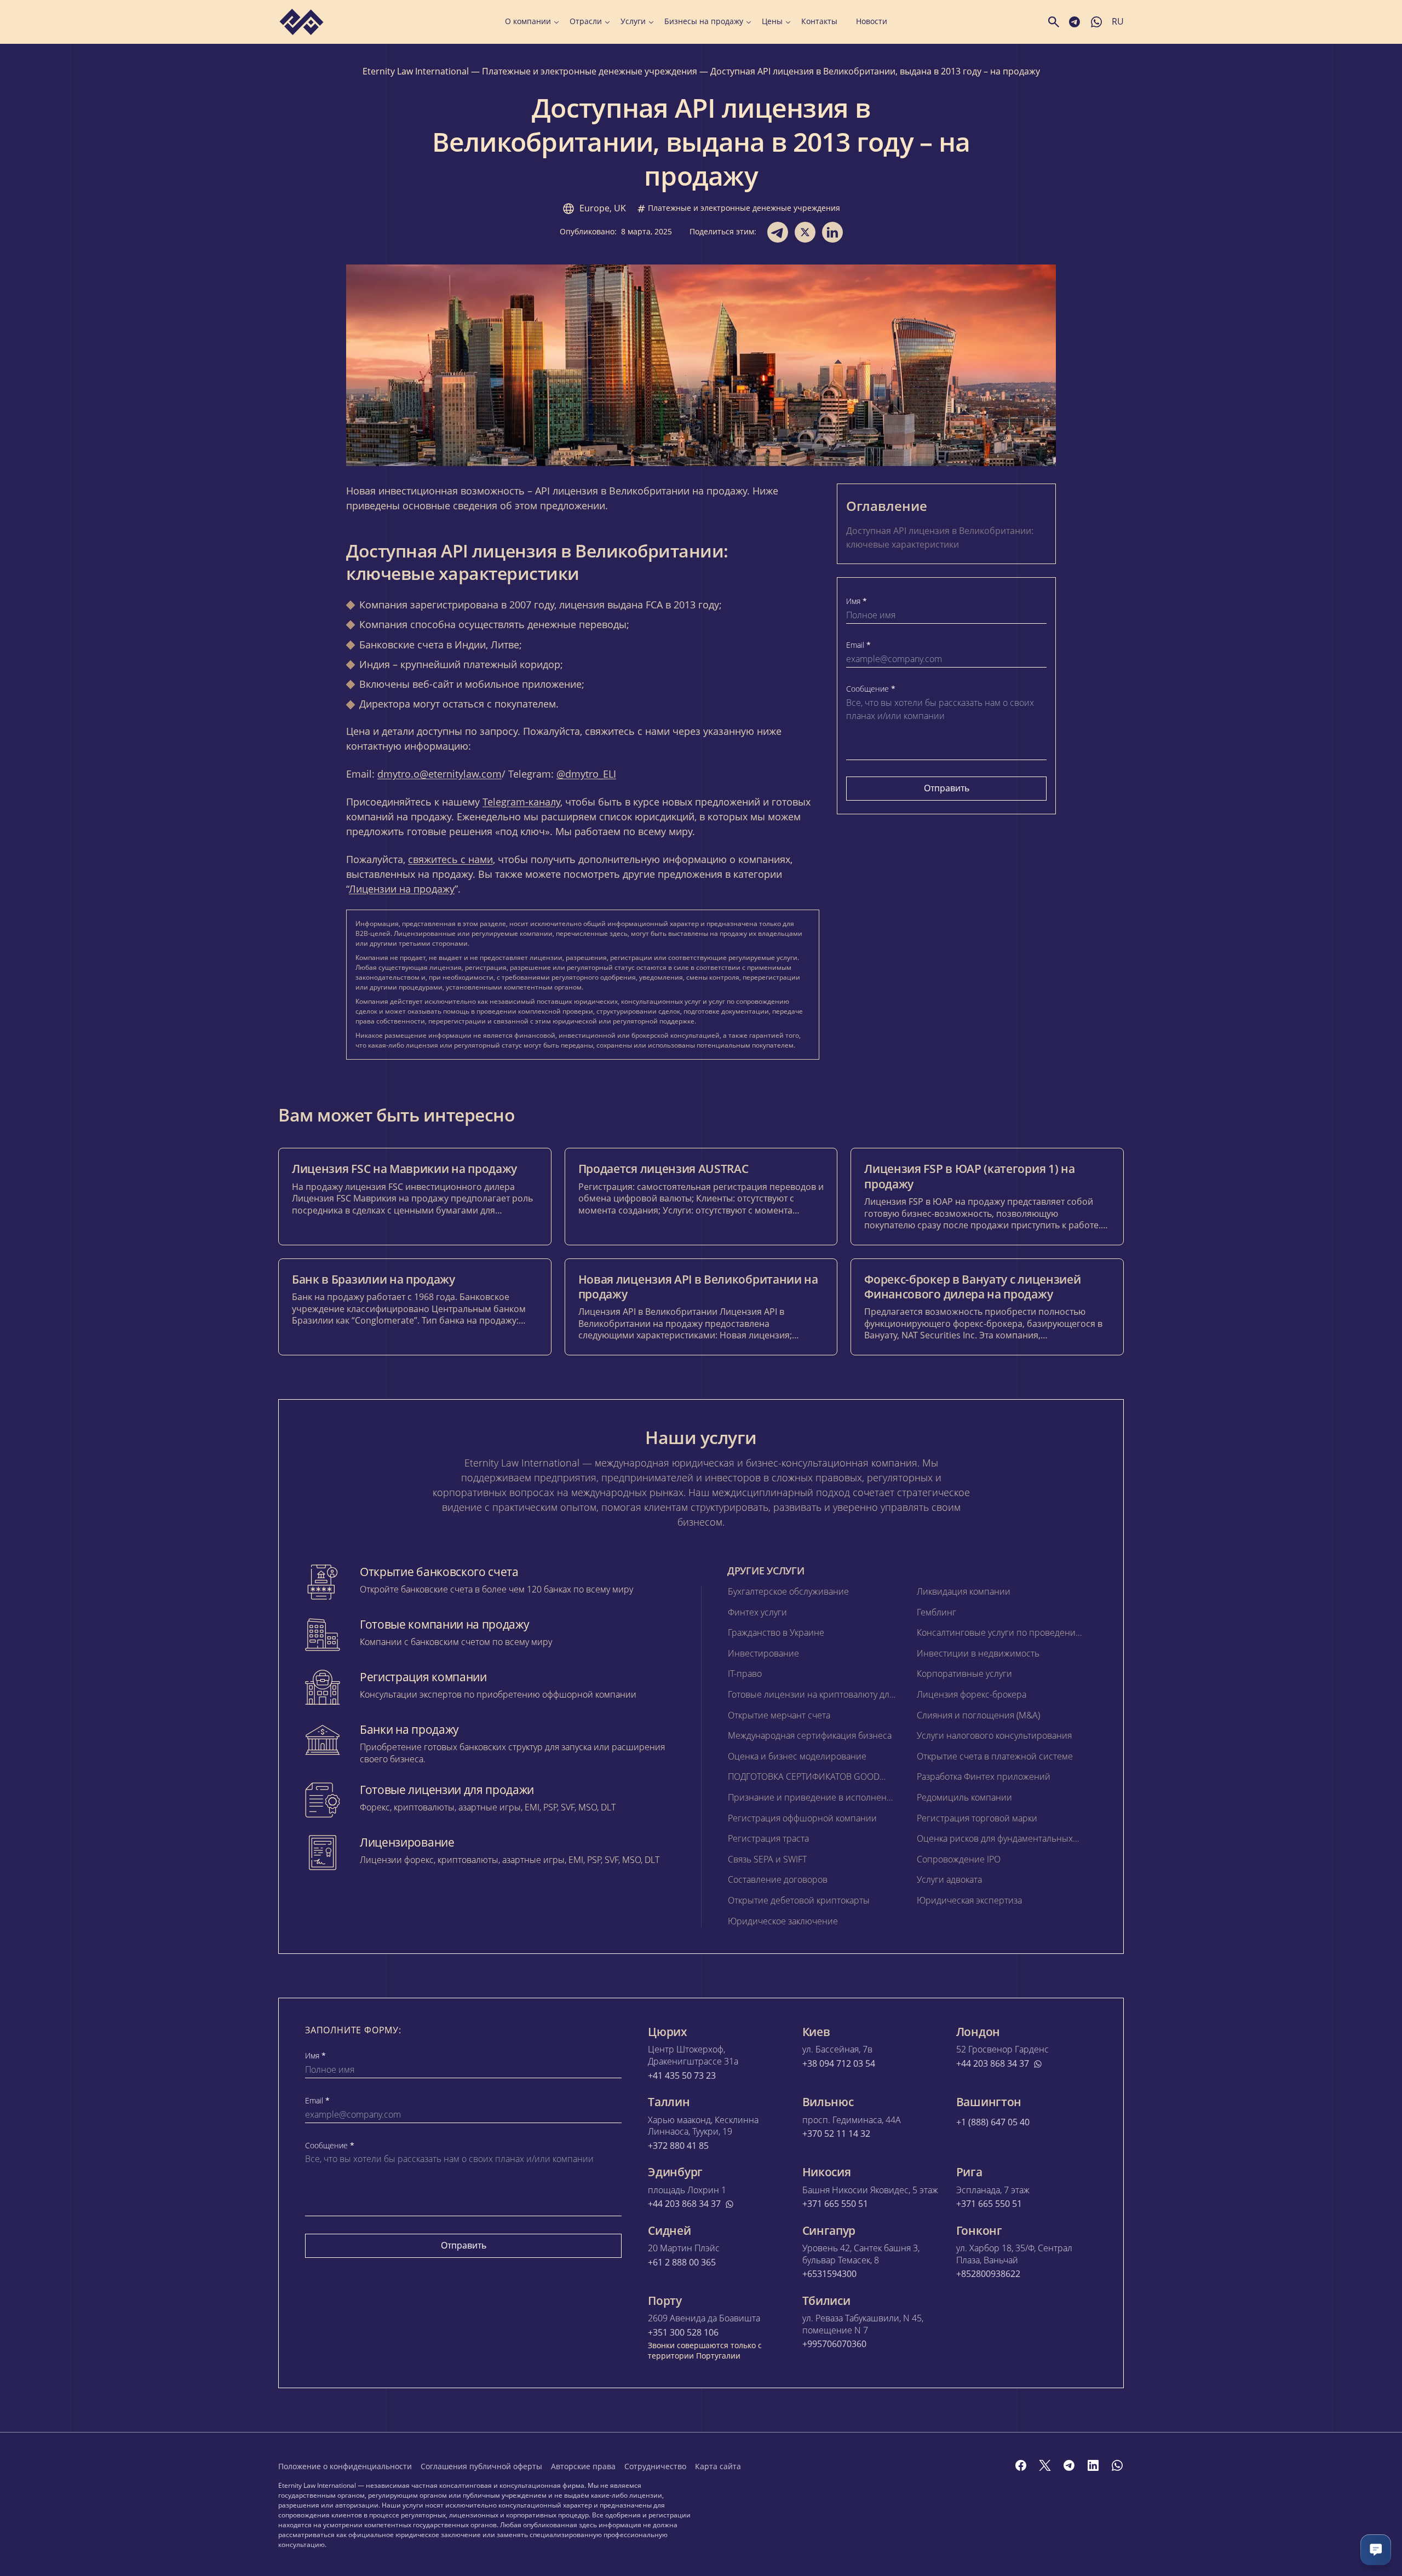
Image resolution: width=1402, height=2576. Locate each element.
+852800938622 (988, 2274)
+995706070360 (834, 2344)
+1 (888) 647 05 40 (993, 2122)
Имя (857, 601)
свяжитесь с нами (450, 859)
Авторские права (583, 2466)
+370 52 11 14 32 (836, 2134)
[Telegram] (1069, 2465)
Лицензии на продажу (402, 889)
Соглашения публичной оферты (481, 2466)
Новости (872, 21)
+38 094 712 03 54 (839, 2064)
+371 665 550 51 (835, 2204)
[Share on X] (805, 232)
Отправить (947, 788)
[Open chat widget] (1376, 2550)
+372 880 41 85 (678, 2146)
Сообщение (871, 689)
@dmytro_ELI (586, 774)
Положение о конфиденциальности (345, 2466)
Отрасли (586, 21)
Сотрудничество (655, 2466)
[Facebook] (1021, 2465)
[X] (1045, 2465)
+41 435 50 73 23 (682, 2076)
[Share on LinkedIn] (832, 232)
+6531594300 (829, 2274)
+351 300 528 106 (683, 2333)
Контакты (819, 21)
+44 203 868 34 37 (993, 2064)
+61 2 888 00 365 (682, 2262)
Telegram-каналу (521, 802)
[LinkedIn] (1093, 2465)
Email (858, 645)
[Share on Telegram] (778, 232)
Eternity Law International (416, 71)
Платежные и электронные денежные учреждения (590, 71)
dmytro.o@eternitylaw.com (439, 774)
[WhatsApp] (1117, 2465)
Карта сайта (718, 2466)
